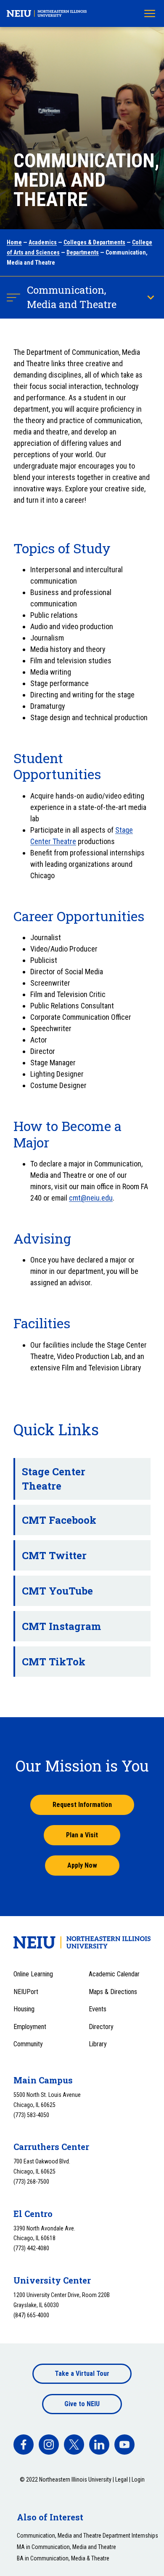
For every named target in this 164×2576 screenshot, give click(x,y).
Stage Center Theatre (54, 1479)
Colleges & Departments (94, 242)
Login (138, 2480)
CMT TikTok (54, 1662)
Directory (101, 2027)
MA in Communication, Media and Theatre (66, 2547)
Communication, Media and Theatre (72, 297)
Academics (43, 242)
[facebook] (24, 2445)
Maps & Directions (113, 1992)
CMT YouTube (57, 1591)
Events (98, 2009)
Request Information (82, 1805)
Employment (30, 2027)
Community (28, 2044)
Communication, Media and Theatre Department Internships (87, 2536)
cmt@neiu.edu (91, 1198)
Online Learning (33, 1974)
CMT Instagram (61, 1626)
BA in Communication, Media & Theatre (63, 2558)
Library (98, 2044)
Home (14, 242)
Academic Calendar (114, 1974)
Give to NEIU (82, 2404)
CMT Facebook (59, 1520)
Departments (83, 252)
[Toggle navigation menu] (150, 13)
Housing (24, 2009)
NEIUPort (26, 1992)
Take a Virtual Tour (82, 2374)
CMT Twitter (54, 1555)
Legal (122, 2480)
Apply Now (82, 1865)
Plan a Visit (82, 1835)
